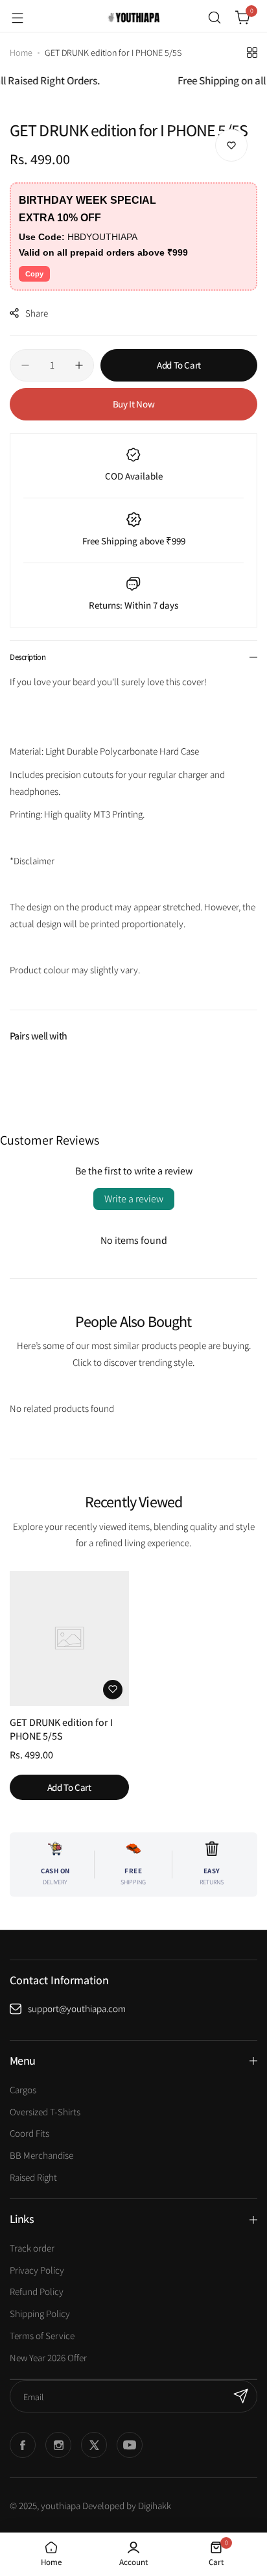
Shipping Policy (40, 2314)
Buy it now (133, 404)
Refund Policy (37, 2291)
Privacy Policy (37, 2270)
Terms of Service (42, 2336)
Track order (32, 2248)
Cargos (23, 2090)
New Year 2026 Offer (48, 2358)
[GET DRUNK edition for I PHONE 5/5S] (69, 1638)
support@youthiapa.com (77, 2009)
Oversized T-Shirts (45, 2112)
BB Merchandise (41, 2155)
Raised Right (33, 2177)
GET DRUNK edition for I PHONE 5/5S (61, 1729)
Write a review (134, 1199)
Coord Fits (29, 2133)
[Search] (215, 18)
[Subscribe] (241, 2396)
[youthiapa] (133, 18)
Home (21, 53)
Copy (34, 274)
